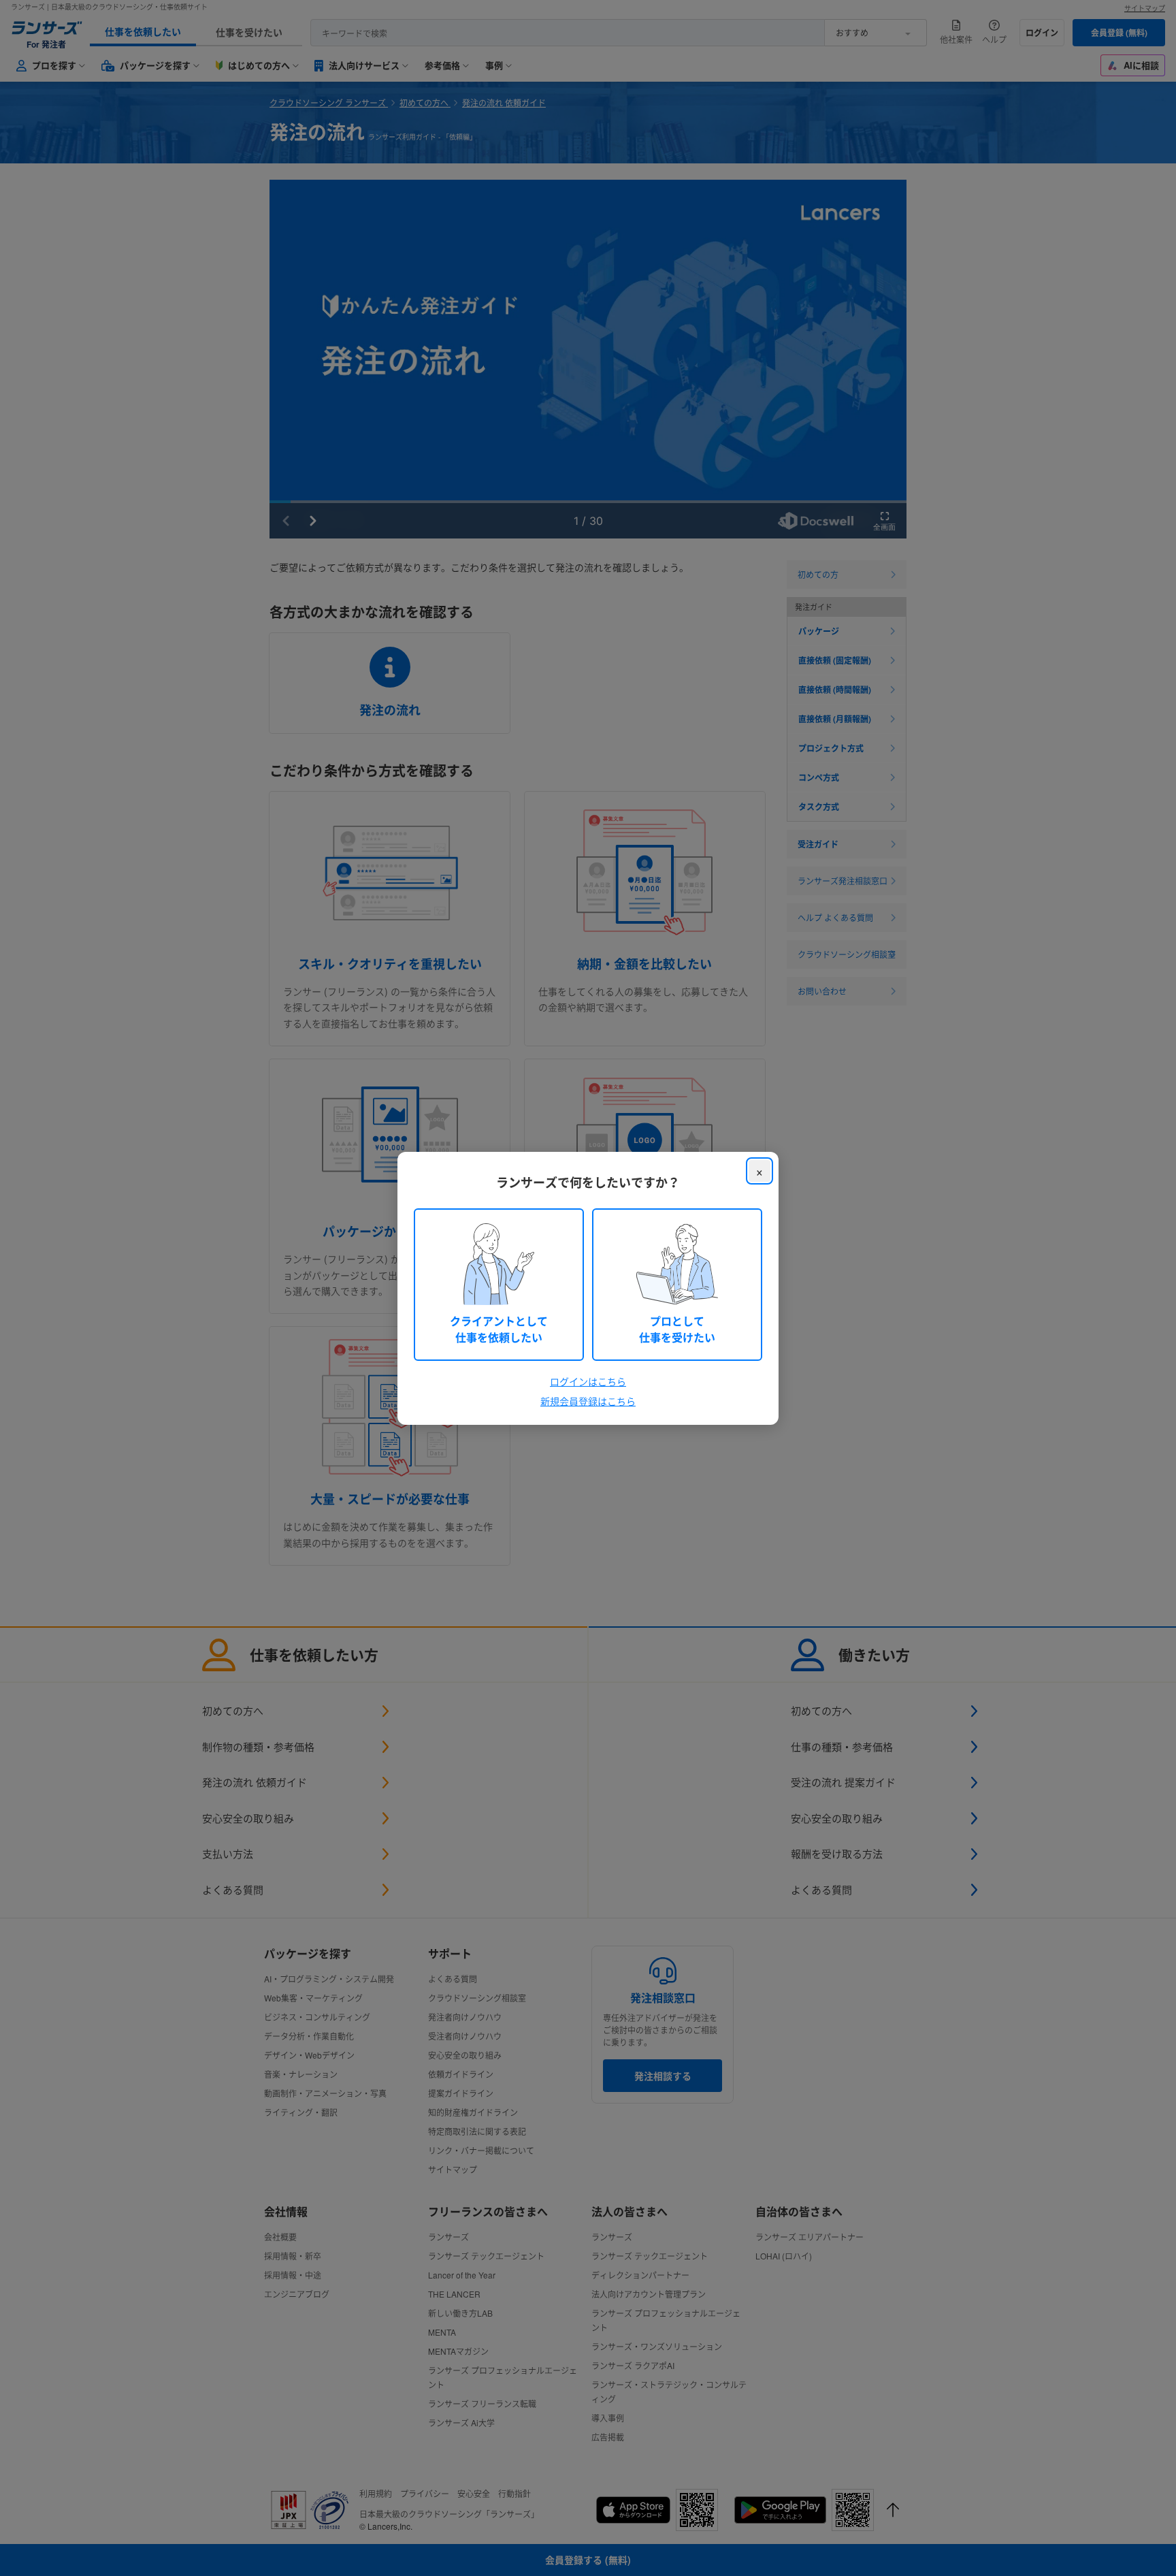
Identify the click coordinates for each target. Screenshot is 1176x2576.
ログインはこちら (588, 1381)
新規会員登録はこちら (588, 1401)
